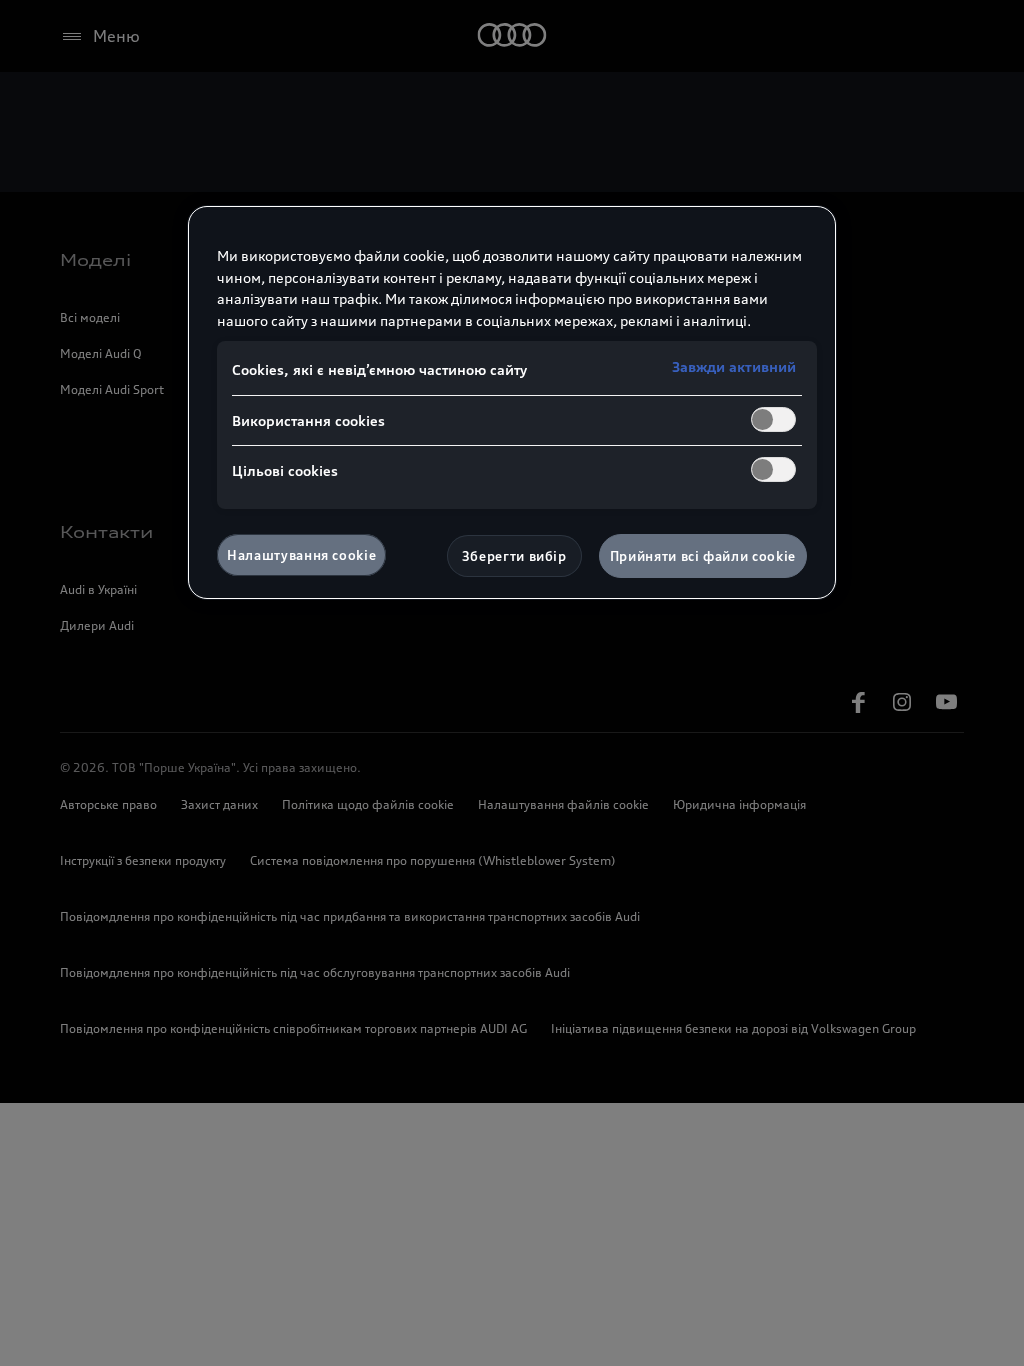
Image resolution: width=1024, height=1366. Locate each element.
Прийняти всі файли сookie (703, 556)
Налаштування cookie (301, 555)
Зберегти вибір (514, 556)
